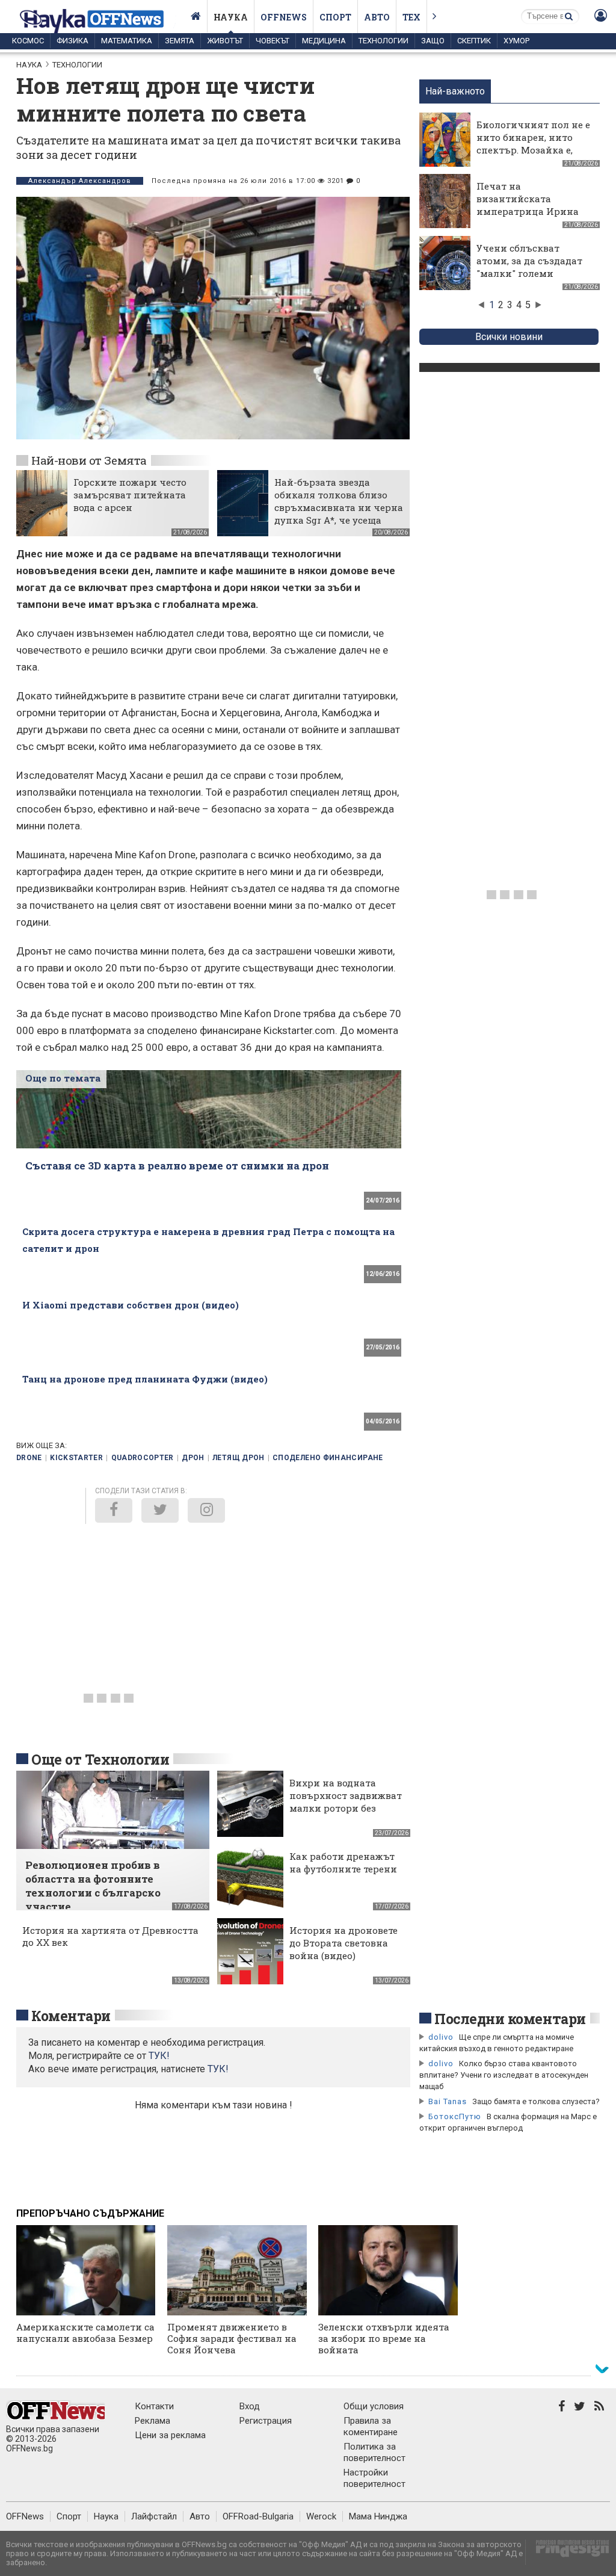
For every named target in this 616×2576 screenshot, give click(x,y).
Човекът (273, 41)
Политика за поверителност (374, 2452)
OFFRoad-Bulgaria (258, 2516)
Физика (72, 41)
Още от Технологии (100, 1759)
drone (29, 1458)
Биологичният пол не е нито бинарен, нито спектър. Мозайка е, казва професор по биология (533, 150)
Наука (231, 17)
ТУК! (218, 2069)
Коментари (71, 2016)
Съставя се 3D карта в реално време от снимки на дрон (177, 1166)
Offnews (284, 17)
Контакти (154, 2406)
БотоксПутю (455, 2116)
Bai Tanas (448, 2101)
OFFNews (25, 2516)
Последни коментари (510, 2019)
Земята (180, 41)
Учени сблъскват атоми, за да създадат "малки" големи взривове (529, 267)
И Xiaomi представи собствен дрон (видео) (131, 1305)
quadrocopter (143, 1458)
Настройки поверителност (374, 2478)
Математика (127, 41)
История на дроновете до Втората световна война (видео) (343, 1943)
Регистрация (266, 2421)
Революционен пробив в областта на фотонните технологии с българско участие (93, 1886)
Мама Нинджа (378, 2516)
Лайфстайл (154, 2516)
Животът (225, 41)
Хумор (516, 41)
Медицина (324, 41)
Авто (377, 17)
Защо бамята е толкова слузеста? (536, 2101)
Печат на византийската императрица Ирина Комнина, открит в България (528, 211)
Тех (411, 17)
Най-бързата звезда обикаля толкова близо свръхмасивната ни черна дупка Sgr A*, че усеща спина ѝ (339, 507)
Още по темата (63, 1078)
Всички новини (509, 337)
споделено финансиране (328, 1458)
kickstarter (76, 1458)
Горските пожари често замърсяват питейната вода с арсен (130, 495)
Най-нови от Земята (89, 460)
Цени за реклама (170, 2435)
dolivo (441, 2037)
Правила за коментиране (371, 2426)
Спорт (335, 17)
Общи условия (374, 2406)
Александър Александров (80, 181)
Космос (28, 41)
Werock (321, 2516)
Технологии (383, 41)
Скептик (474, 41)
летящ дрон (239, 1458)
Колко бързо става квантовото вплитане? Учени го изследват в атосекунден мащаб (504, 2075)
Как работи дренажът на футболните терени (343, 1862)
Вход (250, 2406)
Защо (433, 41)
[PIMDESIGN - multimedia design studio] (568, 2552)
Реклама (152, 2421)
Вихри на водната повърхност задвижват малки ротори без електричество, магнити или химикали (346, 1814)
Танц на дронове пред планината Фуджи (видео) (145, 1379)
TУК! (159, 2056)
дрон (193, 1458)
